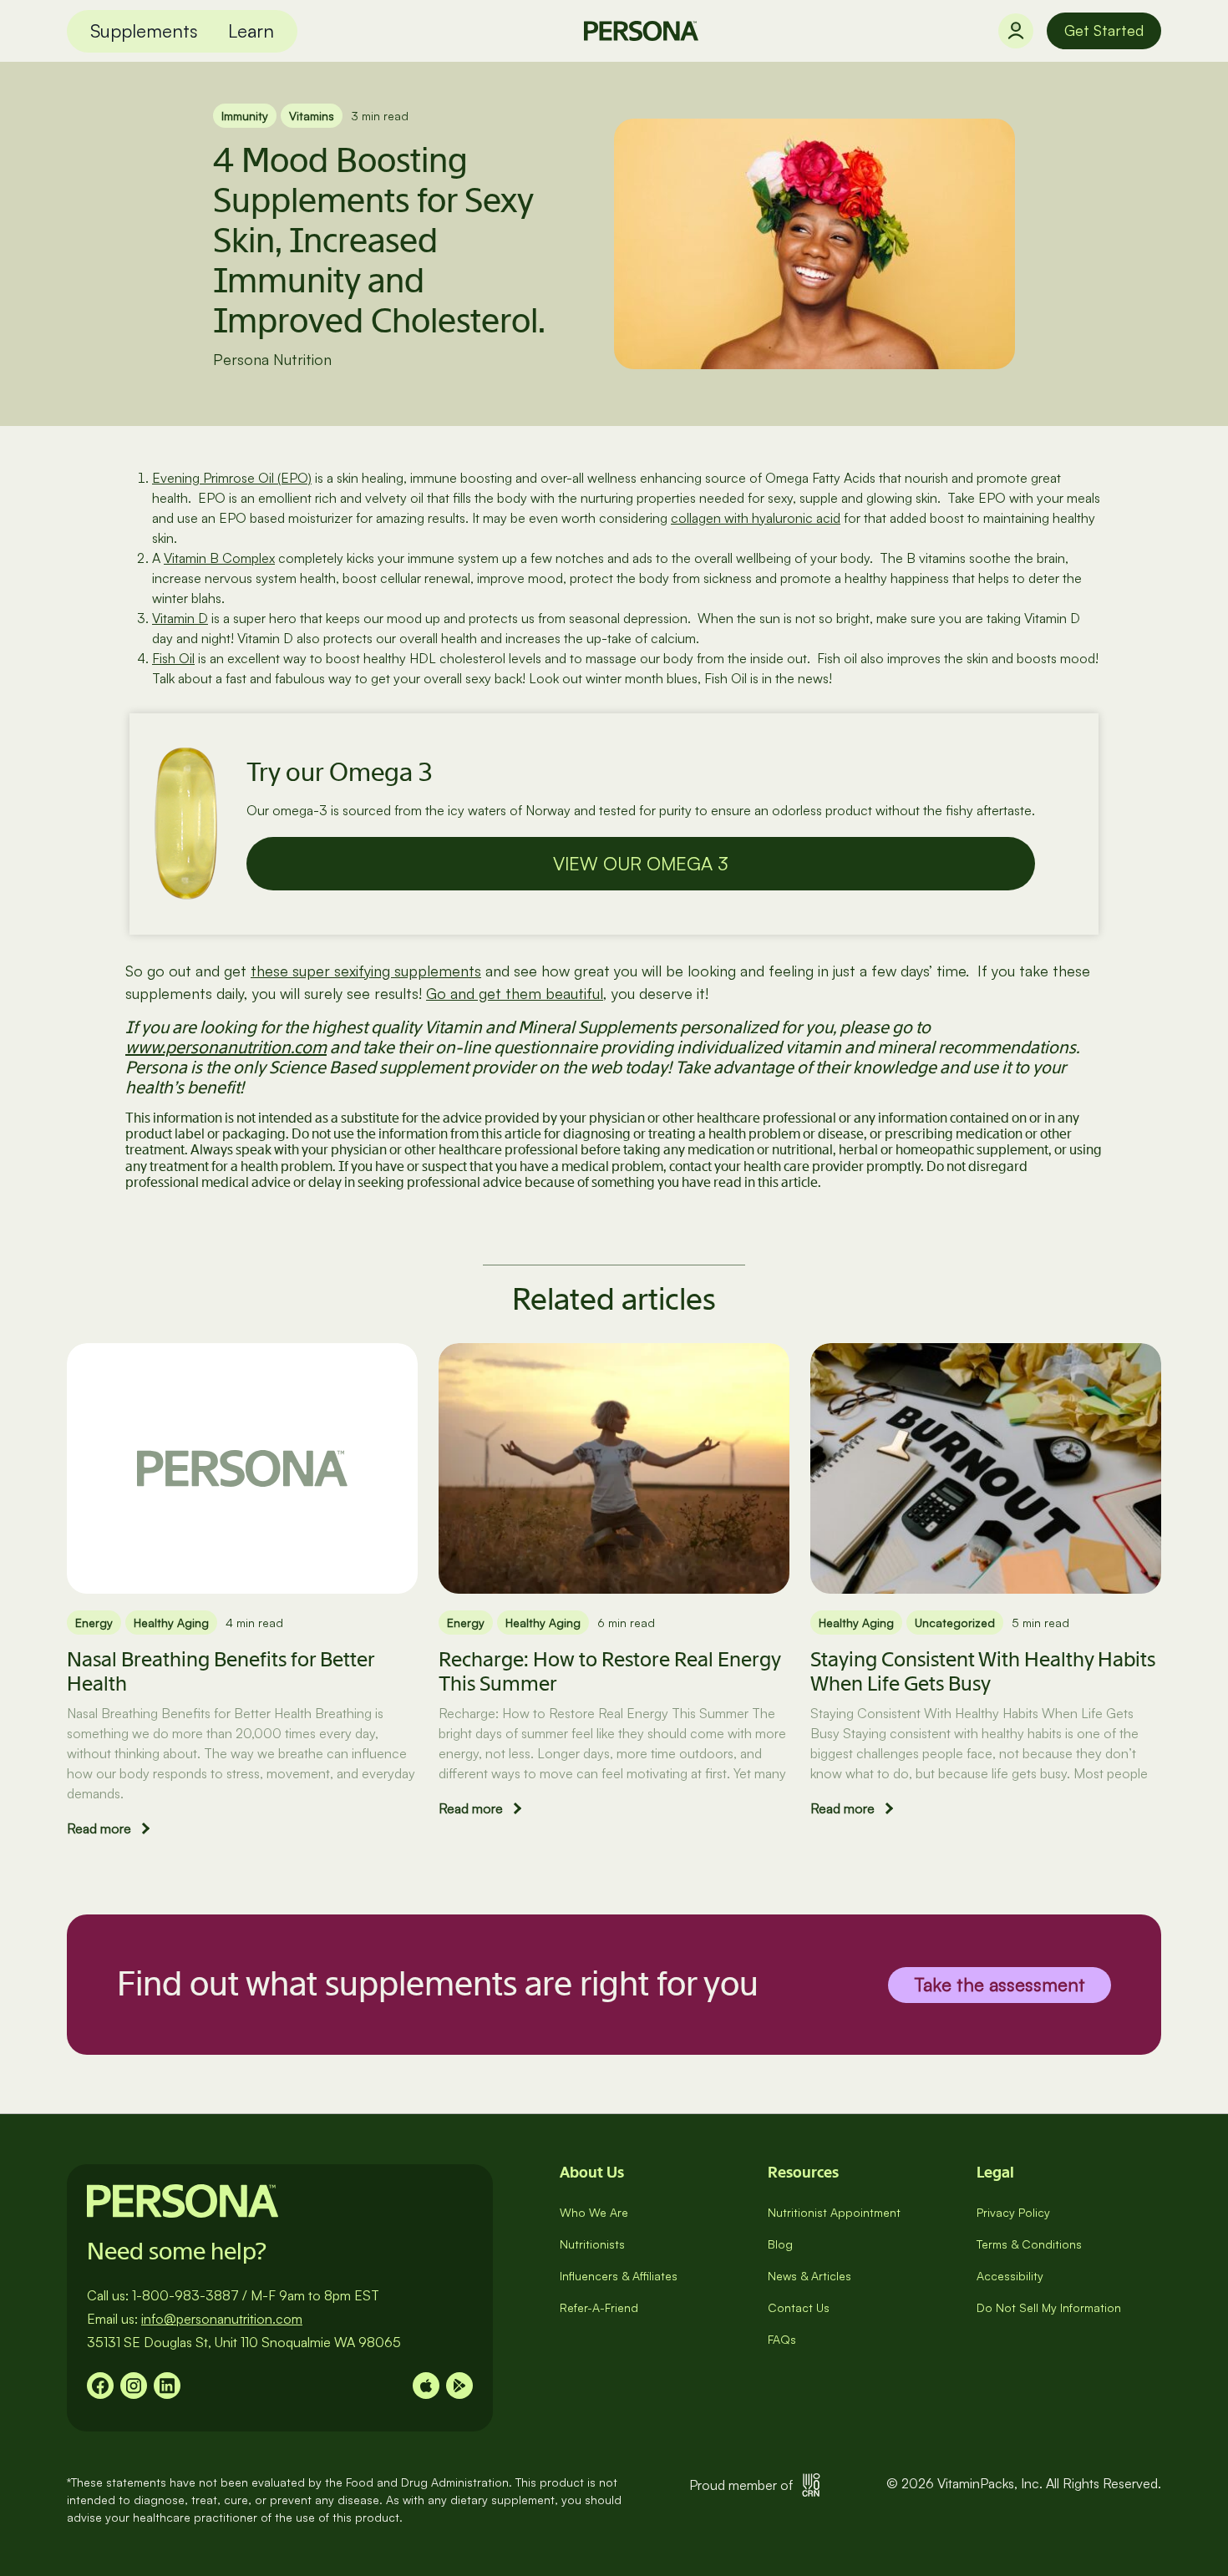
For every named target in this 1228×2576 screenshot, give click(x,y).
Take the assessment (1000, 1983)
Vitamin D (180, 618)
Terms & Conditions (1029, 2244)
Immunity (245, 116)
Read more (99, 1828)
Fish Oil (173, 658)
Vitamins (312, 116)
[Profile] (1016, 31)
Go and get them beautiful (515, 993)
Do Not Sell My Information (1049, 2307)
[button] (144, 31)
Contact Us (799, 2307)
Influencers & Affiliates (619, 2276)
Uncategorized (955, 1623)
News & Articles (809, 2276)
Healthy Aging (171, 1623)
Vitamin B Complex (219, 558)
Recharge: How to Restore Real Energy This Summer (609, 1671)
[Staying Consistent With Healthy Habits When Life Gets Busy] (986, 1468)
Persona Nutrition (272, 359)
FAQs (782, 2339)
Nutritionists (592, 2244)
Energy (94, 1623)
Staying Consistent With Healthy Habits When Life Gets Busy (983, 1671)
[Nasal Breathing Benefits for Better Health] (242, 1468)
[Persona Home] (641, 31)
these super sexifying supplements (366, 971)
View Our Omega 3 (641, 863)
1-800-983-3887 (185, 2295)
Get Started (1104, 30)
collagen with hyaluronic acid (756, 518)
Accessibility (1010, 2276)
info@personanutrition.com (222, 2319)
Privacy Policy (1013, 2212)
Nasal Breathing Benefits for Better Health (221, 1671)
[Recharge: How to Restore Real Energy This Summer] (614, 1468)
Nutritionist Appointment (834, 2212)
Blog (780, 2244)
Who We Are (594, 2212)
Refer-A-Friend (599, 2307)
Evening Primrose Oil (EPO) (232, 478)
